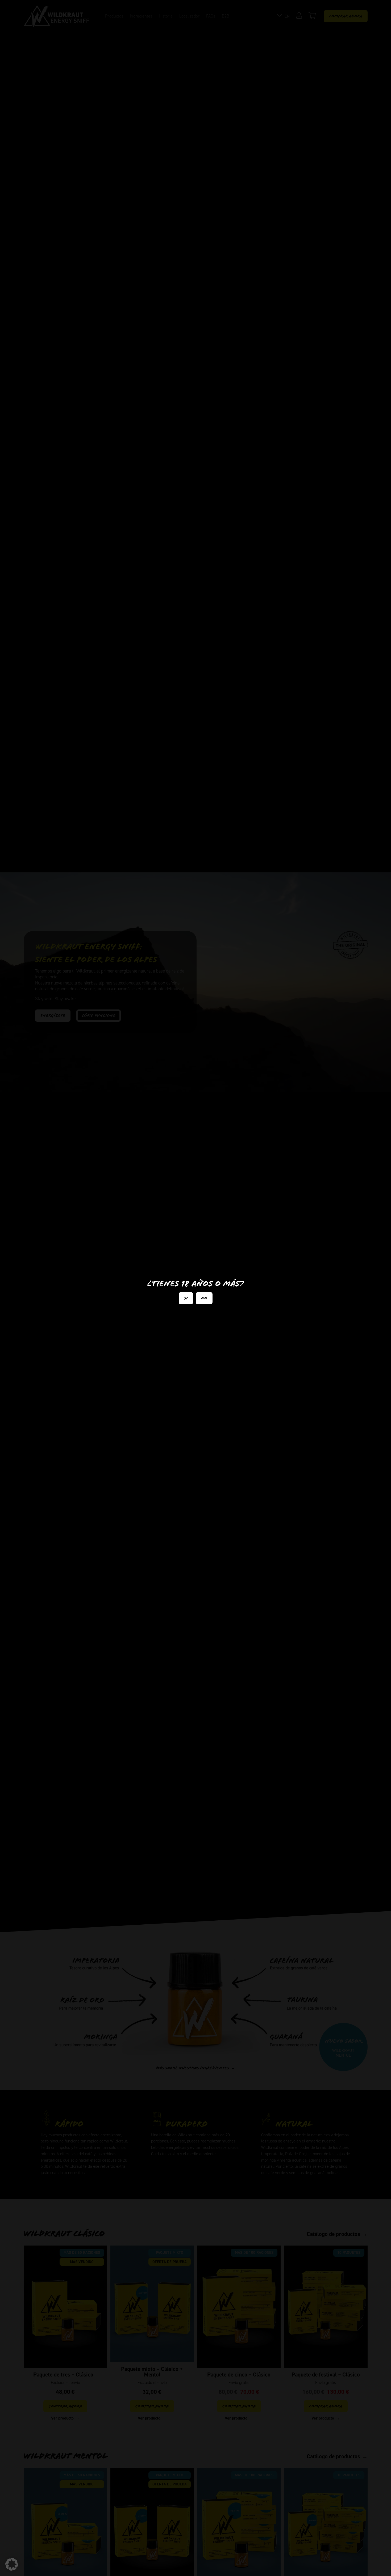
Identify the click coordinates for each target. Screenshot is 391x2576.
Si (186, 1298)
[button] (12, 2564)
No (204, 1298)
